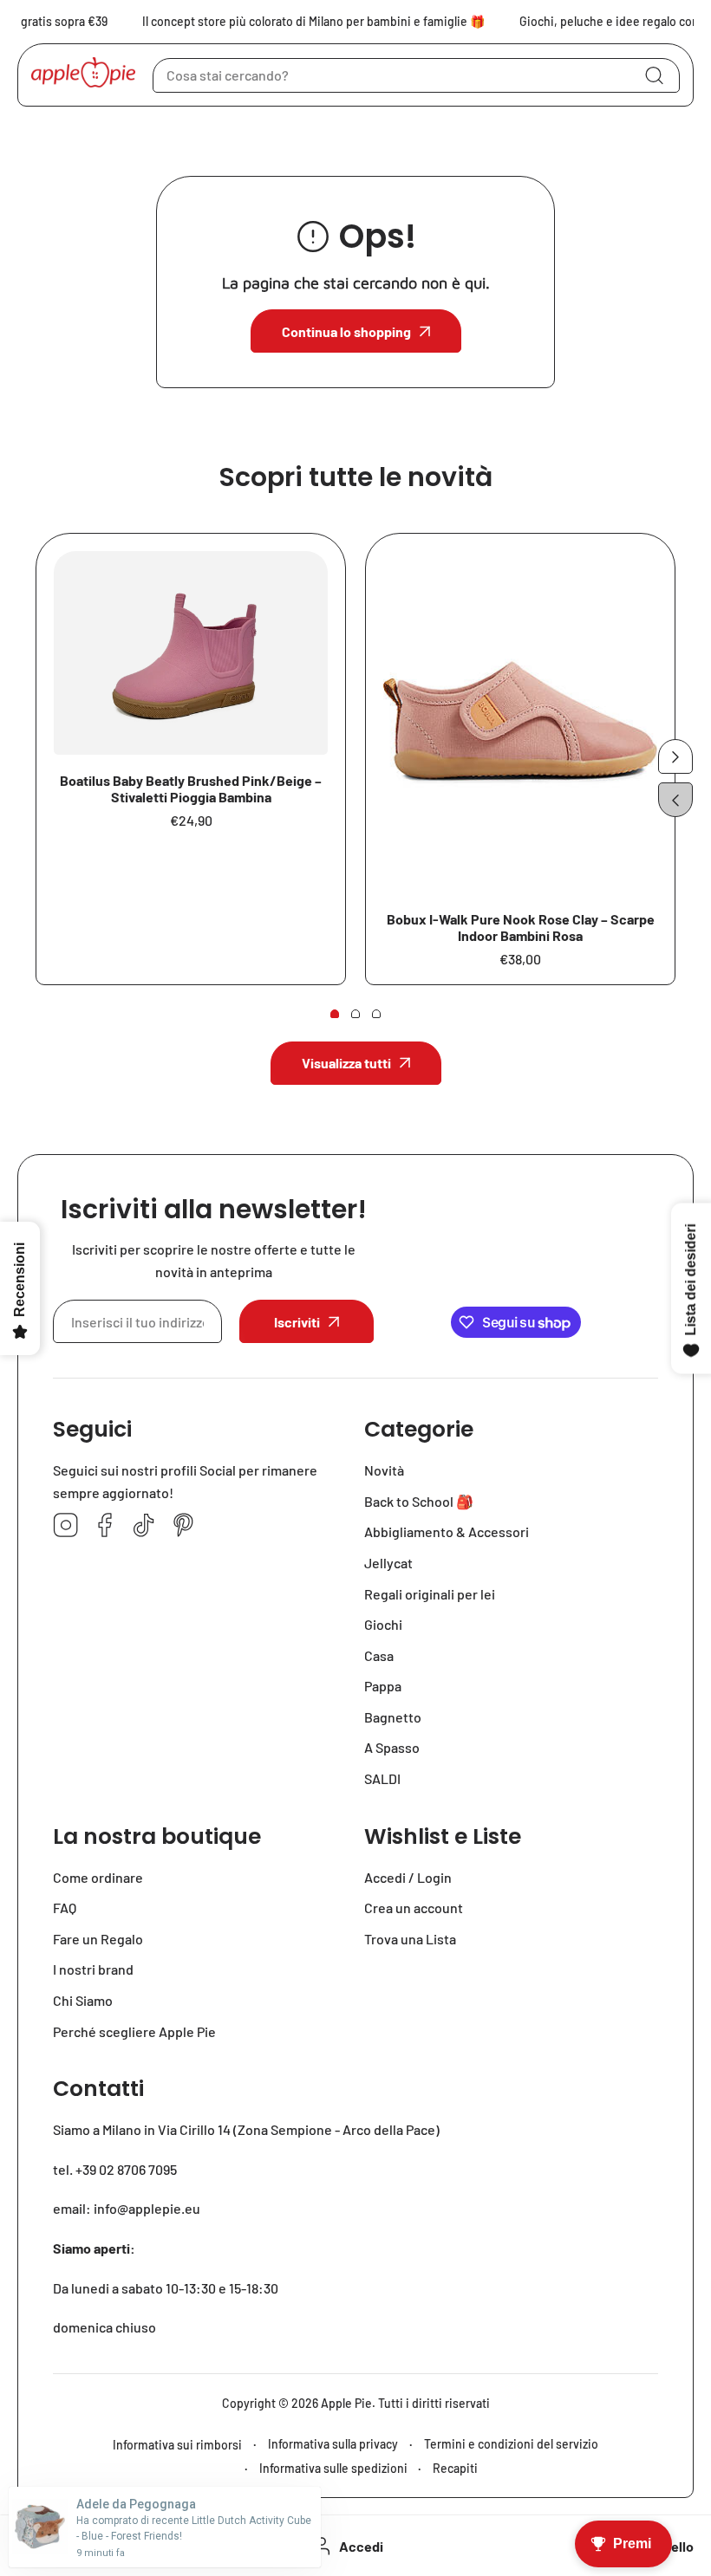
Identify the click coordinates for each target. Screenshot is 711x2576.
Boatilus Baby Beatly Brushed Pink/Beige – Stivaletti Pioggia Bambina (191, 788)
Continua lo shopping (346, 331)
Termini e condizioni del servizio (511, 2444)
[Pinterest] (183, 1526)
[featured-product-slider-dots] (335, 1014)
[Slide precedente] (675, 800)
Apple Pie (346, 2403)
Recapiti (455, 2468)
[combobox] (416, 75)
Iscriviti (297, 1322)
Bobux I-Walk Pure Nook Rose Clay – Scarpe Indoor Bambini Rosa (521, 927)
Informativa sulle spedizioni (333, 2468)
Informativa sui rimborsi (177, 2445)
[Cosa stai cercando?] (654, 75)
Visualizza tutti (346, 1063)
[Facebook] (105, 1526)
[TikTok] (144, 1526)
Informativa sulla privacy (333, 2444)
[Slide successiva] (675, 756)
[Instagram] (66, 1526)
